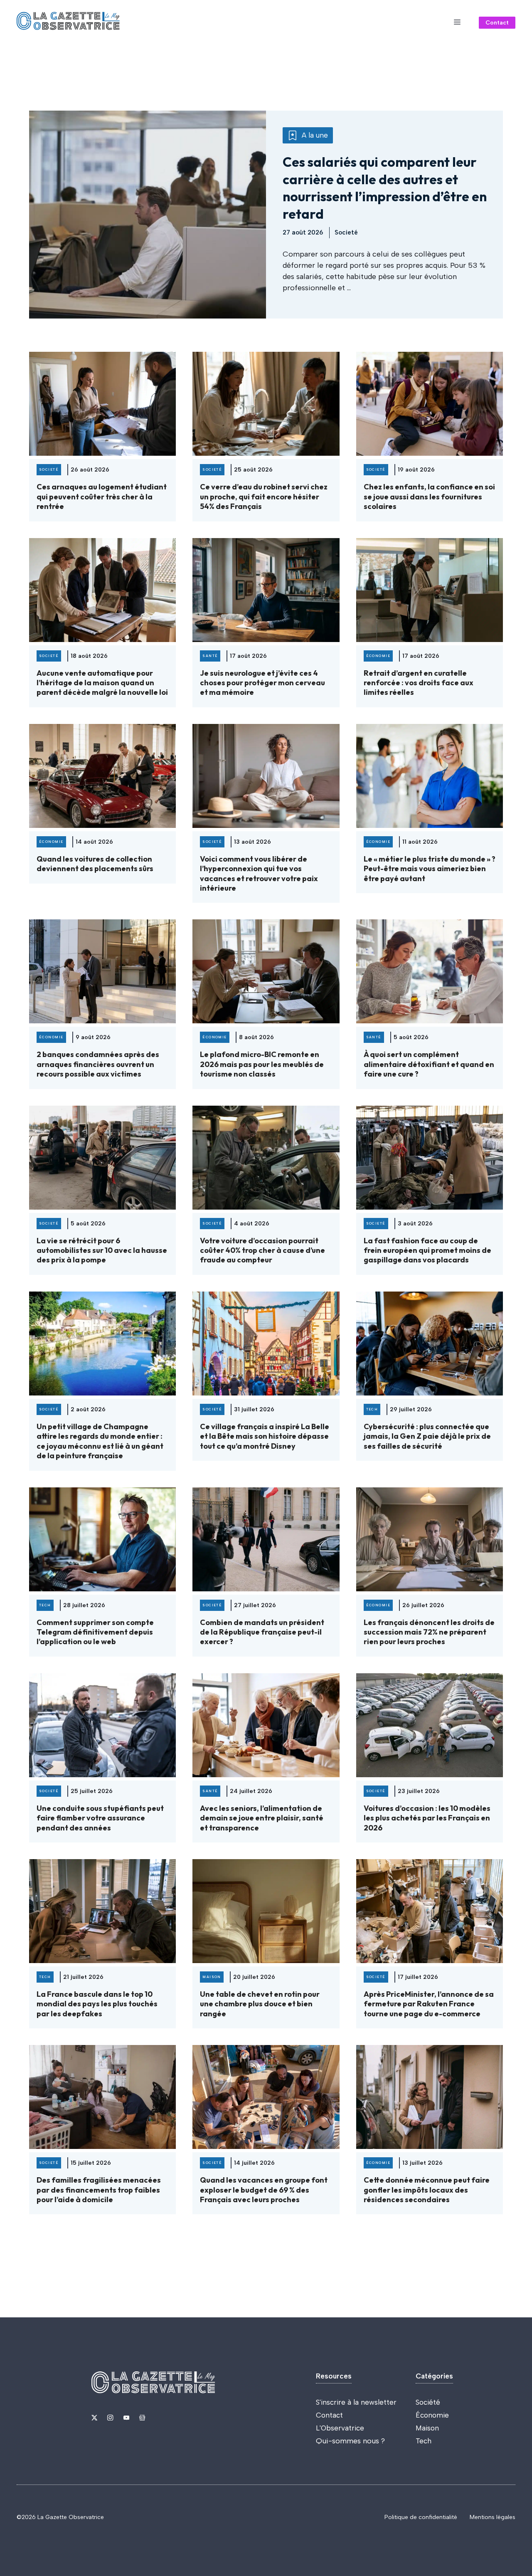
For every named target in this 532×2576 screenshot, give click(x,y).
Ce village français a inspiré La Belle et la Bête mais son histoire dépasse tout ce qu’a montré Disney (265, 1436)
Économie (432, 2415)
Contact (497, 23)
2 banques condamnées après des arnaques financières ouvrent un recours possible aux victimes (98, 1064)
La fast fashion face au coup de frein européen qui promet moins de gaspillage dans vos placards (427, 1250)
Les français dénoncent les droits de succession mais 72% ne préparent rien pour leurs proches (429, 1632)
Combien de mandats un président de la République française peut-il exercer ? (262, 1632)
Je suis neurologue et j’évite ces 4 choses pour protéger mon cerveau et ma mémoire (262, 683)
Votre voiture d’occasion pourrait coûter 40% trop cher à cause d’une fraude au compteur (262, 1250)
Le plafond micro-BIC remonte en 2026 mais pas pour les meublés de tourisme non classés (262, 1064)
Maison (427, 2428)
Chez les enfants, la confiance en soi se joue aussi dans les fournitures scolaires (429, 496)
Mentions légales (493, 2517)
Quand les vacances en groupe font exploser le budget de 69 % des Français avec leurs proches (264, 2190)
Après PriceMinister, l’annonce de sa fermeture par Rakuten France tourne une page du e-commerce (429, 2004)
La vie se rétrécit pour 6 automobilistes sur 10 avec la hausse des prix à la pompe (102, 1250)
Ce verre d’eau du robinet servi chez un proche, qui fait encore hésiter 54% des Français (264, 496)
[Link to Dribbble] (142, 2418)
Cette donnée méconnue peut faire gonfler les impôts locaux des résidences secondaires (427, 2190)
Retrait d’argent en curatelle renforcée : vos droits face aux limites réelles (419, 683)
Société (428, 2402)
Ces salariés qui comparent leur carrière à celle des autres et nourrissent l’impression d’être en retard (385, 188)
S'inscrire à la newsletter (356, 2402)
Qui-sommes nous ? (350, 2441)
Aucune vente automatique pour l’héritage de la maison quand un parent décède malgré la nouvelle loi (102, 683)
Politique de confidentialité (421, 2517)
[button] (457, 22)
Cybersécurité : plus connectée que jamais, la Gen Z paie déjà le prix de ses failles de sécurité (427, 1436)
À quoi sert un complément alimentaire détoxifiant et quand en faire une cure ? (429, 1064)
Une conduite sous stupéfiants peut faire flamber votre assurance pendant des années (100, 1818)
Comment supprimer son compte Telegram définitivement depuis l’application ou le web (95, 1632)
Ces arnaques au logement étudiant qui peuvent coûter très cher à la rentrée (102, 496)
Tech (424, 2441)
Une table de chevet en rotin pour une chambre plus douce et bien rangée (260, 2004)
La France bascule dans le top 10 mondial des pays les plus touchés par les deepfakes (97, 2004)
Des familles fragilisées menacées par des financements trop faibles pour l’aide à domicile (99, 2190)
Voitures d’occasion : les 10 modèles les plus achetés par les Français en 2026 (427, 1818)
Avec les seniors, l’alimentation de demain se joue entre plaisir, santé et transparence (262, 1818)
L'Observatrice (340, 2428)
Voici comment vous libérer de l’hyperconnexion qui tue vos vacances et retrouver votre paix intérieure (259, 873)
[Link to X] (94, 2418)
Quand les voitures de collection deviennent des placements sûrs (95, 864)
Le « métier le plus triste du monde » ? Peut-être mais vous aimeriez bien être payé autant (430, 869)
